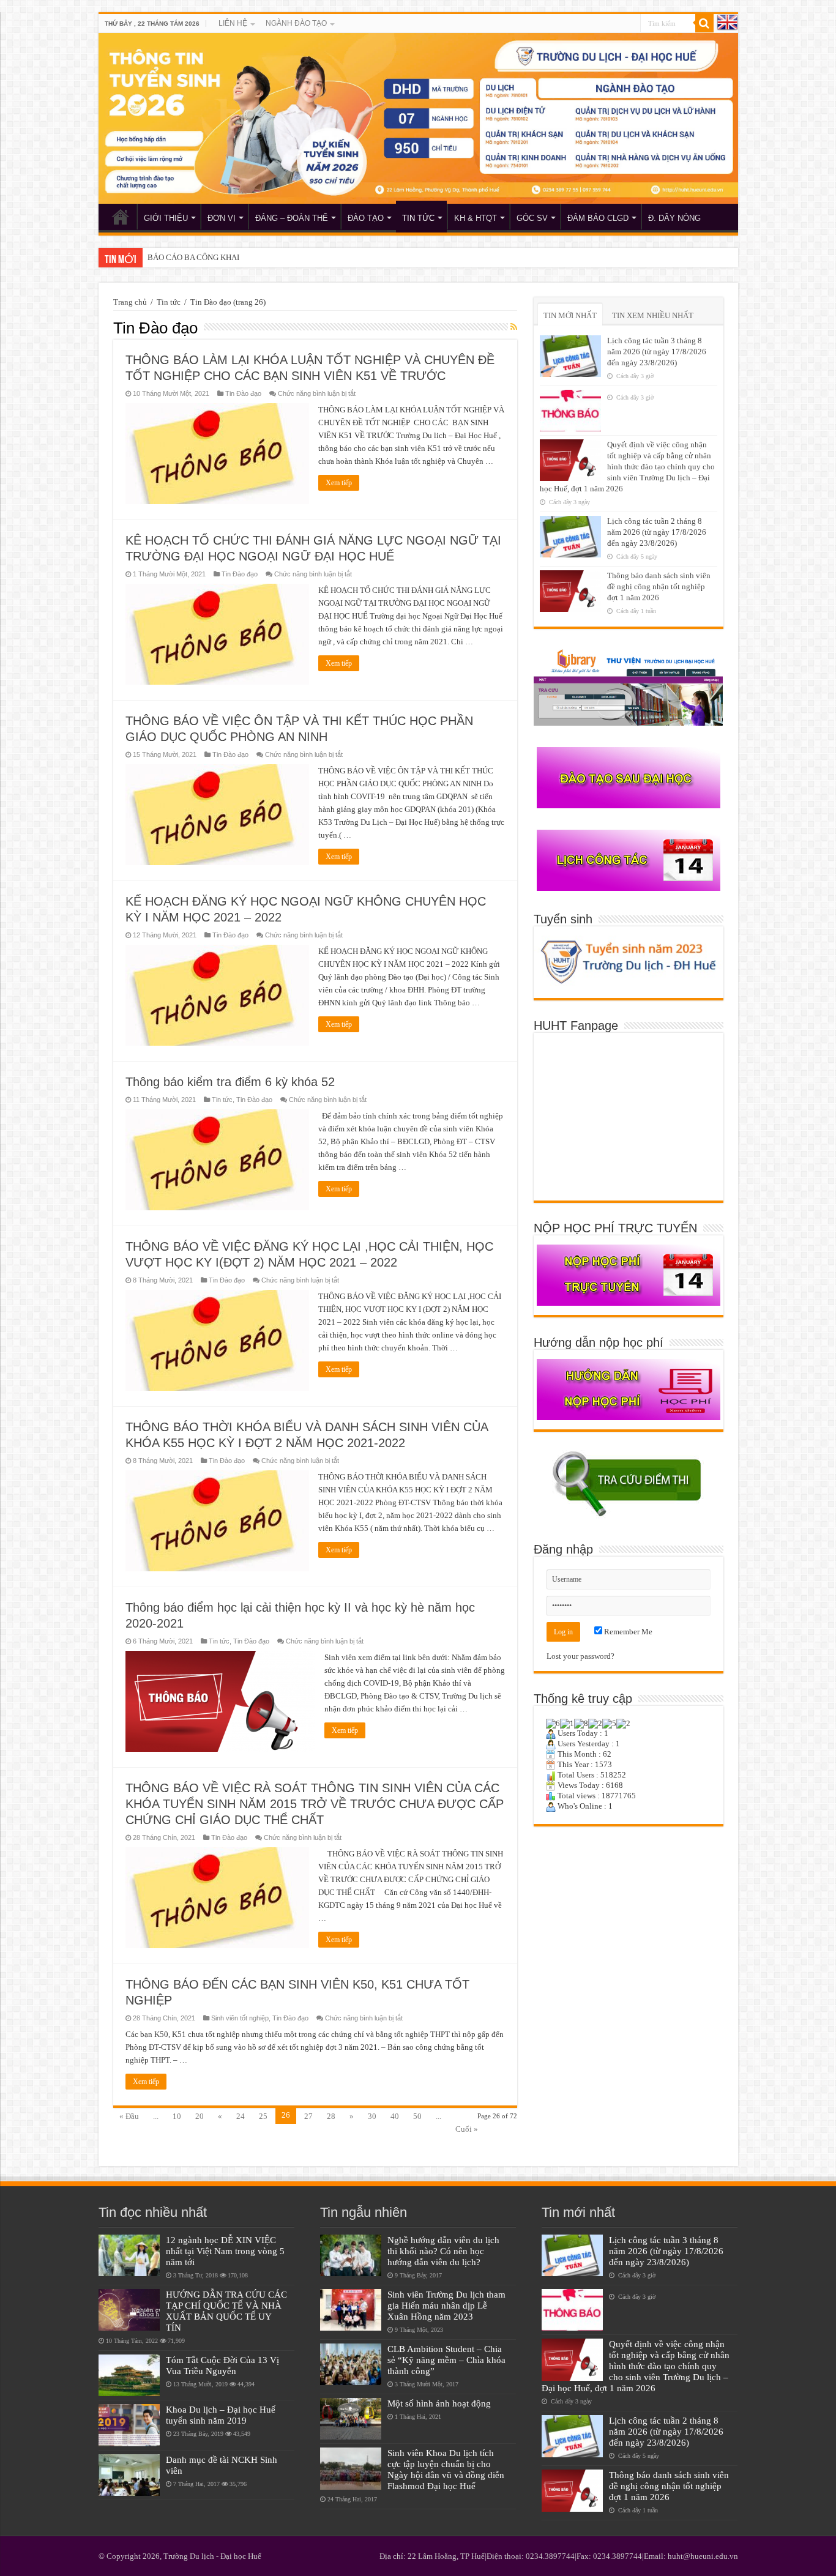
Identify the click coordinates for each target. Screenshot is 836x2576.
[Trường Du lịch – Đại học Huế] (418, 118)
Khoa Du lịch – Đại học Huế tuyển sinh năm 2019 (221, 2415)
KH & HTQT (476, 218)
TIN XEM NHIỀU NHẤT (653, 315)
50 (417, 2116)
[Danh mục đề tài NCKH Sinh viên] (129, 2475)
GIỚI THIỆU (166, 218)
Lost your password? (580, 1656)
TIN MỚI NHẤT (570, 315)
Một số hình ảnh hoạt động (439, 2403)
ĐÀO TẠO (366, 218)
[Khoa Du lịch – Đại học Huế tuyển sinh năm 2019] (129, 2425)
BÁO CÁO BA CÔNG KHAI (193, 257)
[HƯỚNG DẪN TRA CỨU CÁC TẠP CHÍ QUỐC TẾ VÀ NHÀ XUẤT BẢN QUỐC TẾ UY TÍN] (129, 2310)
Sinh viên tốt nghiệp (240, 2018)
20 (200, 2116)
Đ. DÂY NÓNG (674, 218)
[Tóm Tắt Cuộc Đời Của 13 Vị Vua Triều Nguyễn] (129, 2375)
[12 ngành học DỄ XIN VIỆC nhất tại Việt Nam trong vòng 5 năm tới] (129, 2255)
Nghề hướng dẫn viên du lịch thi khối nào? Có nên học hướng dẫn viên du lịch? (443, 2251)
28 (331, 2116)
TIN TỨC (418, 218)
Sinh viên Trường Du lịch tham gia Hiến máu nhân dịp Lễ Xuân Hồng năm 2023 (446, 2305)
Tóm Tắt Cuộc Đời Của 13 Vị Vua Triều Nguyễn (222, 2365)
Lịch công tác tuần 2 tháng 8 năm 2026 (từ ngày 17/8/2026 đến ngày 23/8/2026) (657, 532)
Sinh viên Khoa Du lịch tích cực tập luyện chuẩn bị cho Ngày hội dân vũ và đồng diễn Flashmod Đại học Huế (446, 2469)
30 (372, 2116)
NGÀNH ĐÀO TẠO (296, 23)
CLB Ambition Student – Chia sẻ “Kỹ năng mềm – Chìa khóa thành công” (446, 2360)
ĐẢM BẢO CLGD (598, 218)
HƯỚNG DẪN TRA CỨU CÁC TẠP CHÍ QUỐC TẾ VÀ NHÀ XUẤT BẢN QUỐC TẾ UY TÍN (226, 2311)
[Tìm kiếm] (704, 23)
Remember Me (627, 1632)
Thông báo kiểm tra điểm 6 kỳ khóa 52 (230, 1082)
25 (263, 2116)
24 (241, 2116)
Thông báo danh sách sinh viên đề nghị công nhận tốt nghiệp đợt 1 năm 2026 (659, 586)
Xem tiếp (339, 483)
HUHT (121, 217)
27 (308, 2116)
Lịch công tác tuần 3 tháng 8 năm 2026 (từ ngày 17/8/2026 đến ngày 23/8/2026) (657, 352)
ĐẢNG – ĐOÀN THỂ (292, 218)
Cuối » (467, 2129)
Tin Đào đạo (243, 393)
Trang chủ (130, 302)
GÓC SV (532, 218)
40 (395, 2116)
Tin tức (169, 302)
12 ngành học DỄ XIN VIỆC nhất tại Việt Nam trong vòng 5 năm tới (225, 2251)
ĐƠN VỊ (222, 218)
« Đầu (129, 2116)
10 (177, 2116)
